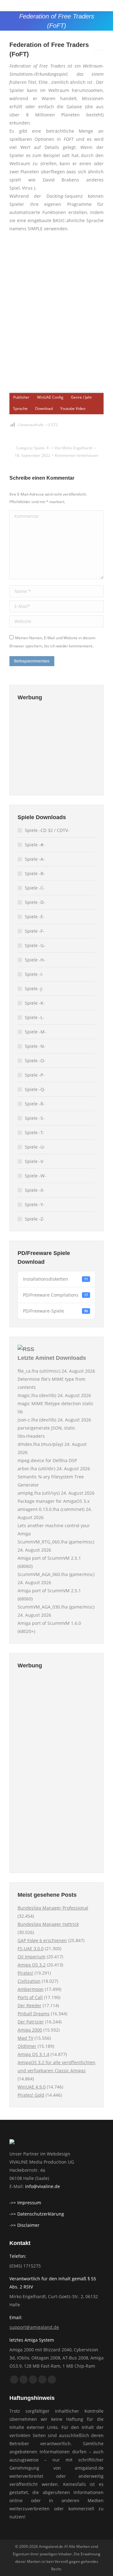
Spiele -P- (35, 1075)
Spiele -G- (35, 945)
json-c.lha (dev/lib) (37, 1420)
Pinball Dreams (34, 2014)
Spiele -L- (35, 1017)
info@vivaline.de (43, 2186)
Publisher (21, 397)
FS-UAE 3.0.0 (31, 1949)
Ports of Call (30, 1997)
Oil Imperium (32, 1957)
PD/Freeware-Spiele (55, 1311)
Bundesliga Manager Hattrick (48, 1924)
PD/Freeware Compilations (55, 1295)
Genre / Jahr (81, 397)
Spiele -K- (35, 1003)
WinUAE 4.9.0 (32, 2087)
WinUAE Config (50, 397)
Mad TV (25, 2038)
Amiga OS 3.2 (32, 1965)
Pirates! (25, 1973)
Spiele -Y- (35, 1204)
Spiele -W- (35, 1176)
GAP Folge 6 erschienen (42, 1940)
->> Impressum (25, 2203)
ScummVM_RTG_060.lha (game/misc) (56, 1542)
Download (44, 408)
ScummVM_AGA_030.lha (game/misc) (56, 1607)
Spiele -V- (35, 1161)
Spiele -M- (35, 1032)
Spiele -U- (35, 1147)
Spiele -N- (35, 1046)
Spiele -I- (34, 974)
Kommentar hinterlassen (77, 455)
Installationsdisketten (55, 1279)
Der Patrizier (31, 2022)
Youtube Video (73, 408)
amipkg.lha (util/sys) (39, 1493)
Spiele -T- (35, 1132)
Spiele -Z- (35, 1219)
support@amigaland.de (34, 2327)
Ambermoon (31, 1989)
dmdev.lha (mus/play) (40, 1444)
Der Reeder (30, 2005)
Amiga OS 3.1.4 (33, 2054)
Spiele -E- (35, 917)
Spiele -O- (35, 1061)
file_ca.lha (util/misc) (39, 1371)
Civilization (29, 1981)
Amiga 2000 (30, 2030)
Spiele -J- (34, 989)
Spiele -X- (35, 1190)
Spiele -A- (35, 859)
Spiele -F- (42, 448)
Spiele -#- (35, 845)
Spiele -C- (35, 888)
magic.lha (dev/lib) (37, 1395)
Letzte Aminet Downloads (52, 1358)
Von (73, 448)
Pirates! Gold (31, 2095)
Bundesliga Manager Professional (53, 1908)
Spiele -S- (35, 1118)
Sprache (20, 408)
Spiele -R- (35, 1104)
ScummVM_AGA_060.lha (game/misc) (56, 1574)
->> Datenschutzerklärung (37, 2214)
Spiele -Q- (35, 1089)
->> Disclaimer (24, 2225)
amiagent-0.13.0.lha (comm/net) (51, 1509)
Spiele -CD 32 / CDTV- (47, 830)
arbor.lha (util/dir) (36, 1469)
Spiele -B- (35, 873)
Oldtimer (27, 2046)
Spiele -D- (35, 902)
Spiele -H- (35, 960)
